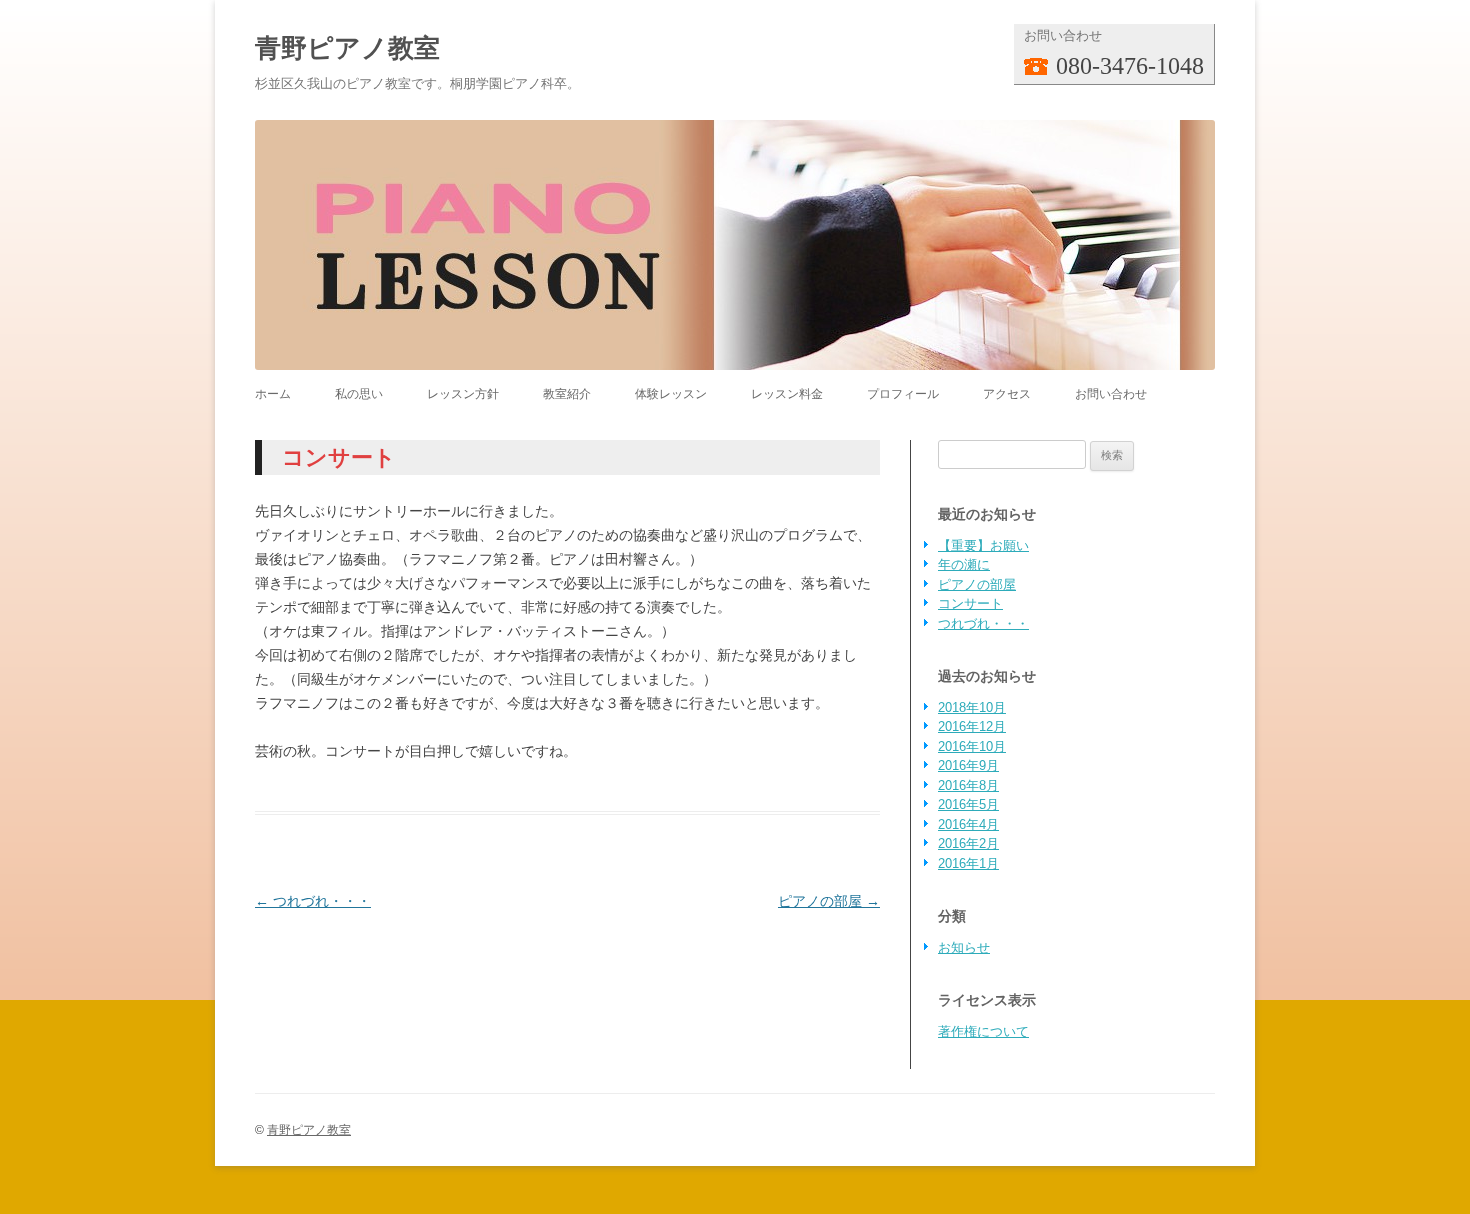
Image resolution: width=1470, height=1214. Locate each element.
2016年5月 (968, 804)
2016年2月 (968, 843)
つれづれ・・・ (313, 901)
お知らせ (964, 947)
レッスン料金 (787, 394)
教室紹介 (567, 394)
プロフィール (903, 394)
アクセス (1007, 394)
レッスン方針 (463, 394)
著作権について (983, 1031)
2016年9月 (968, 765)
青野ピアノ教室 (347, 48)
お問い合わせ (1111, 394)
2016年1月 (968, 863)
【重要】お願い (983, 545)
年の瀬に (964, 564)
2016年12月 (972, 726)
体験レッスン (671, 394)
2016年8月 (968, 785)
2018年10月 (972, 707)
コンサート (970, 603)
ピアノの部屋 (829, 901)
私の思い (359, 394)
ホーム (273, 394)
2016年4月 (968, 824)
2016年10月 (972, 746)
